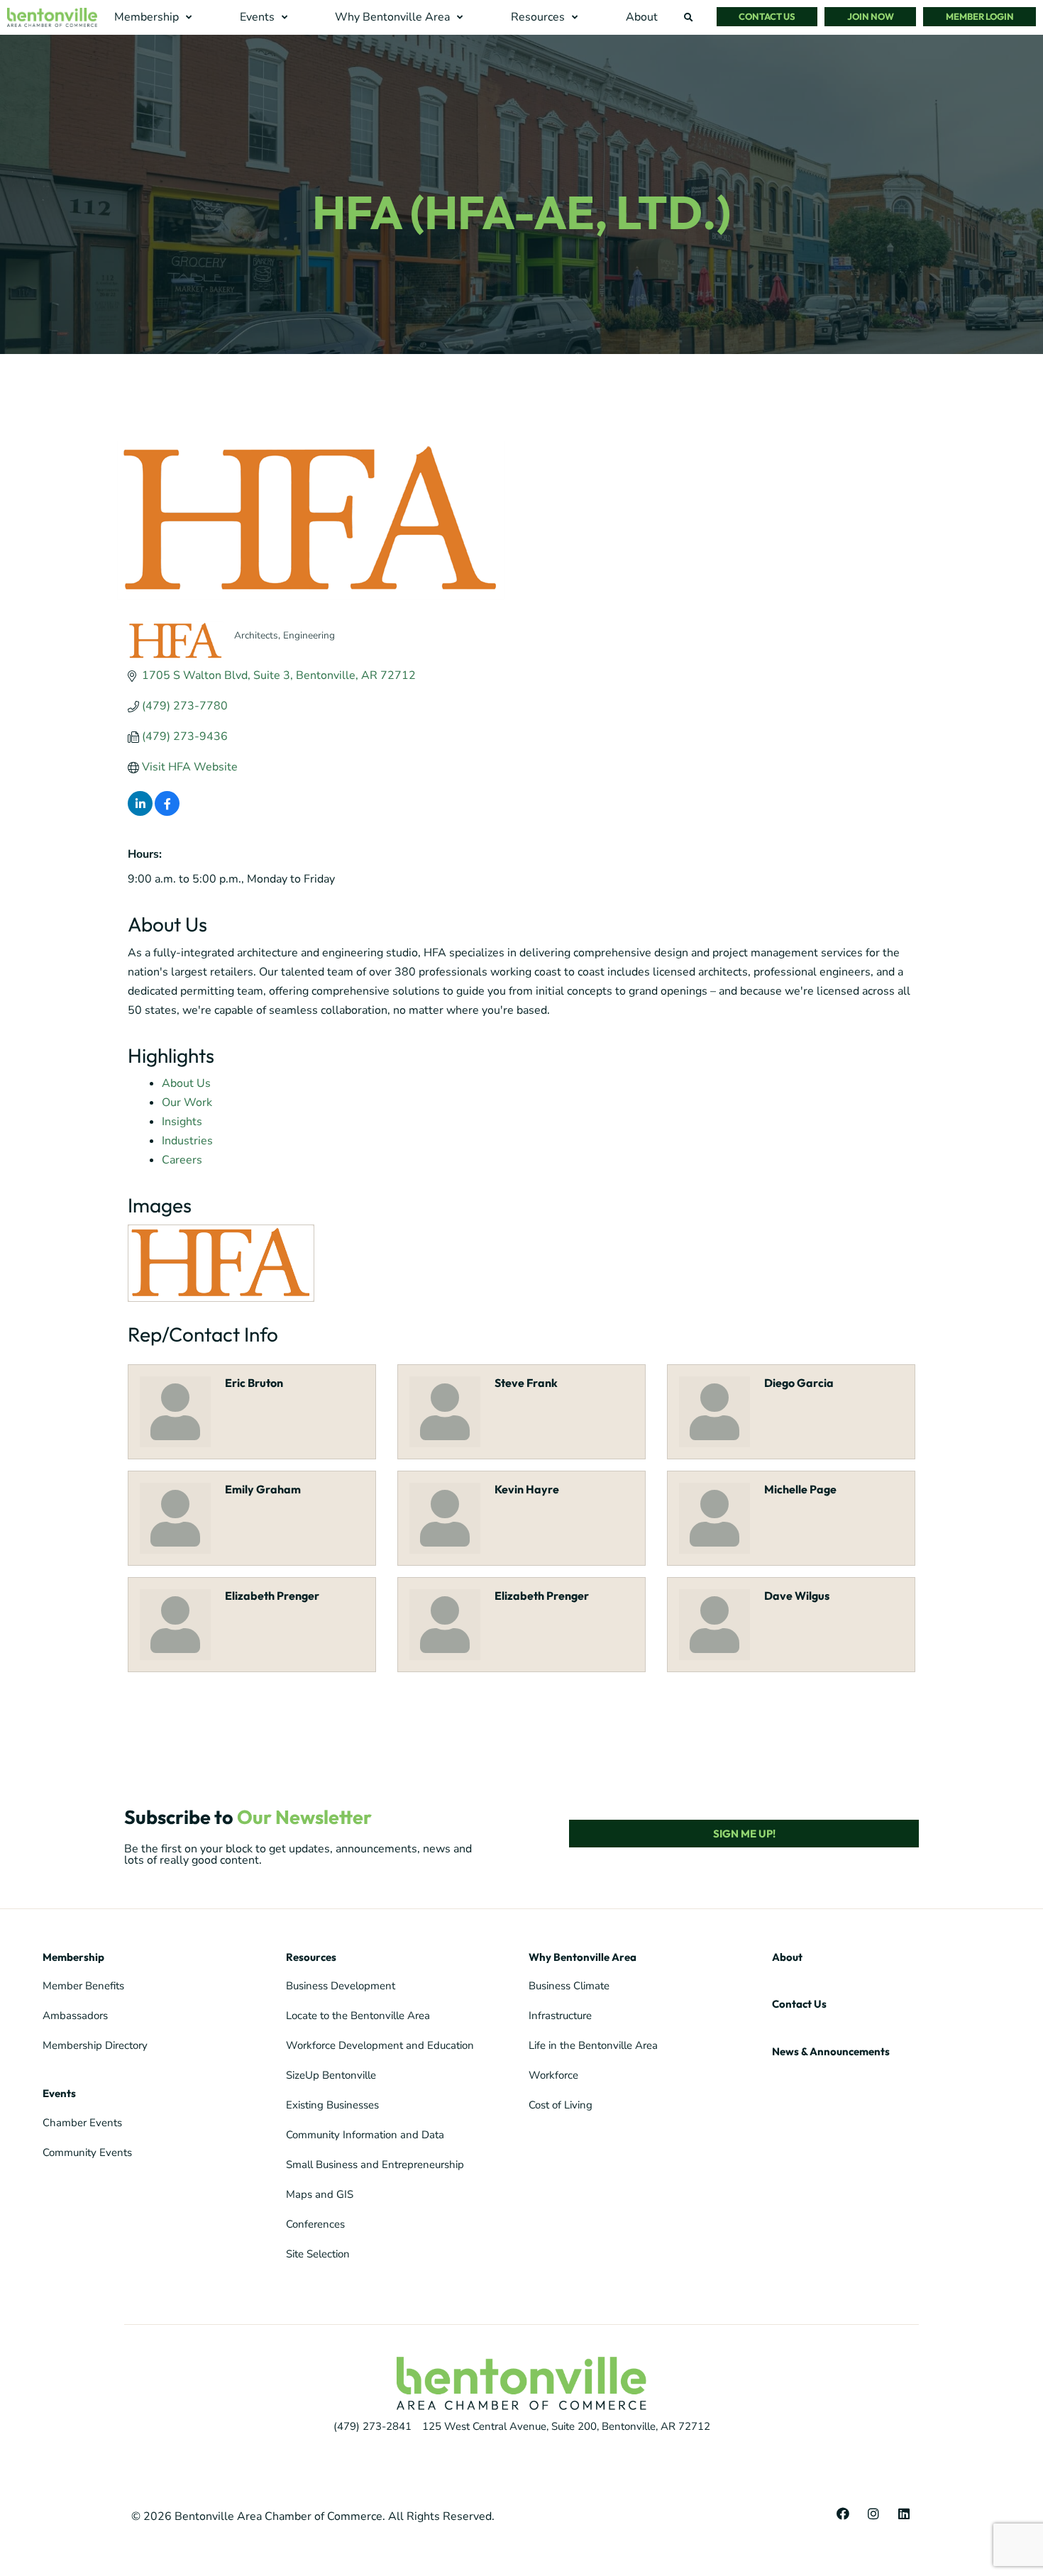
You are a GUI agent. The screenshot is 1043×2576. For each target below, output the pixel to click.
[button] (155, 17)
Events (59, 2093)
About (787, 1957)
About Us (186, 1083)
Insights (182, 1122)
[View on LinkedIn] (140, 812)
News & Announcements (831, 2051)
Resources (311, 1957)
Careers (182, 1160)
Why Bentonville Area (583, 1957)
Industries (187, 1141)
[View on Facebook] (167, 812)
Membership (73, 1957)
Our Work (187, 1102)
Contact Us (799, 2004)
